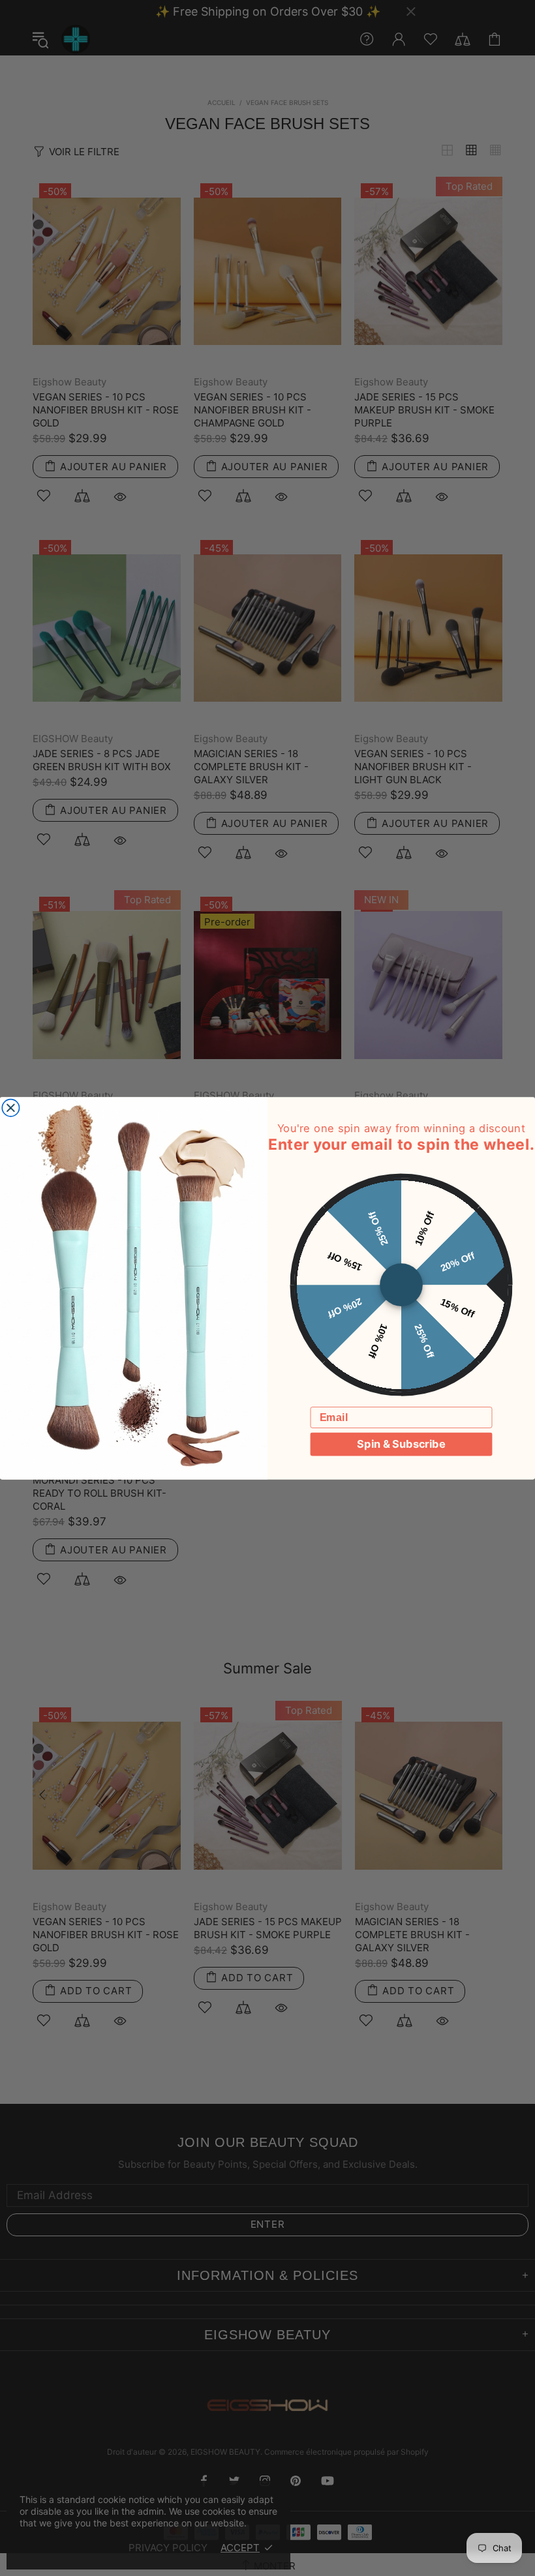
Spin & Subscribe (401, 1444)
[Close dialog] (10, 1107)
